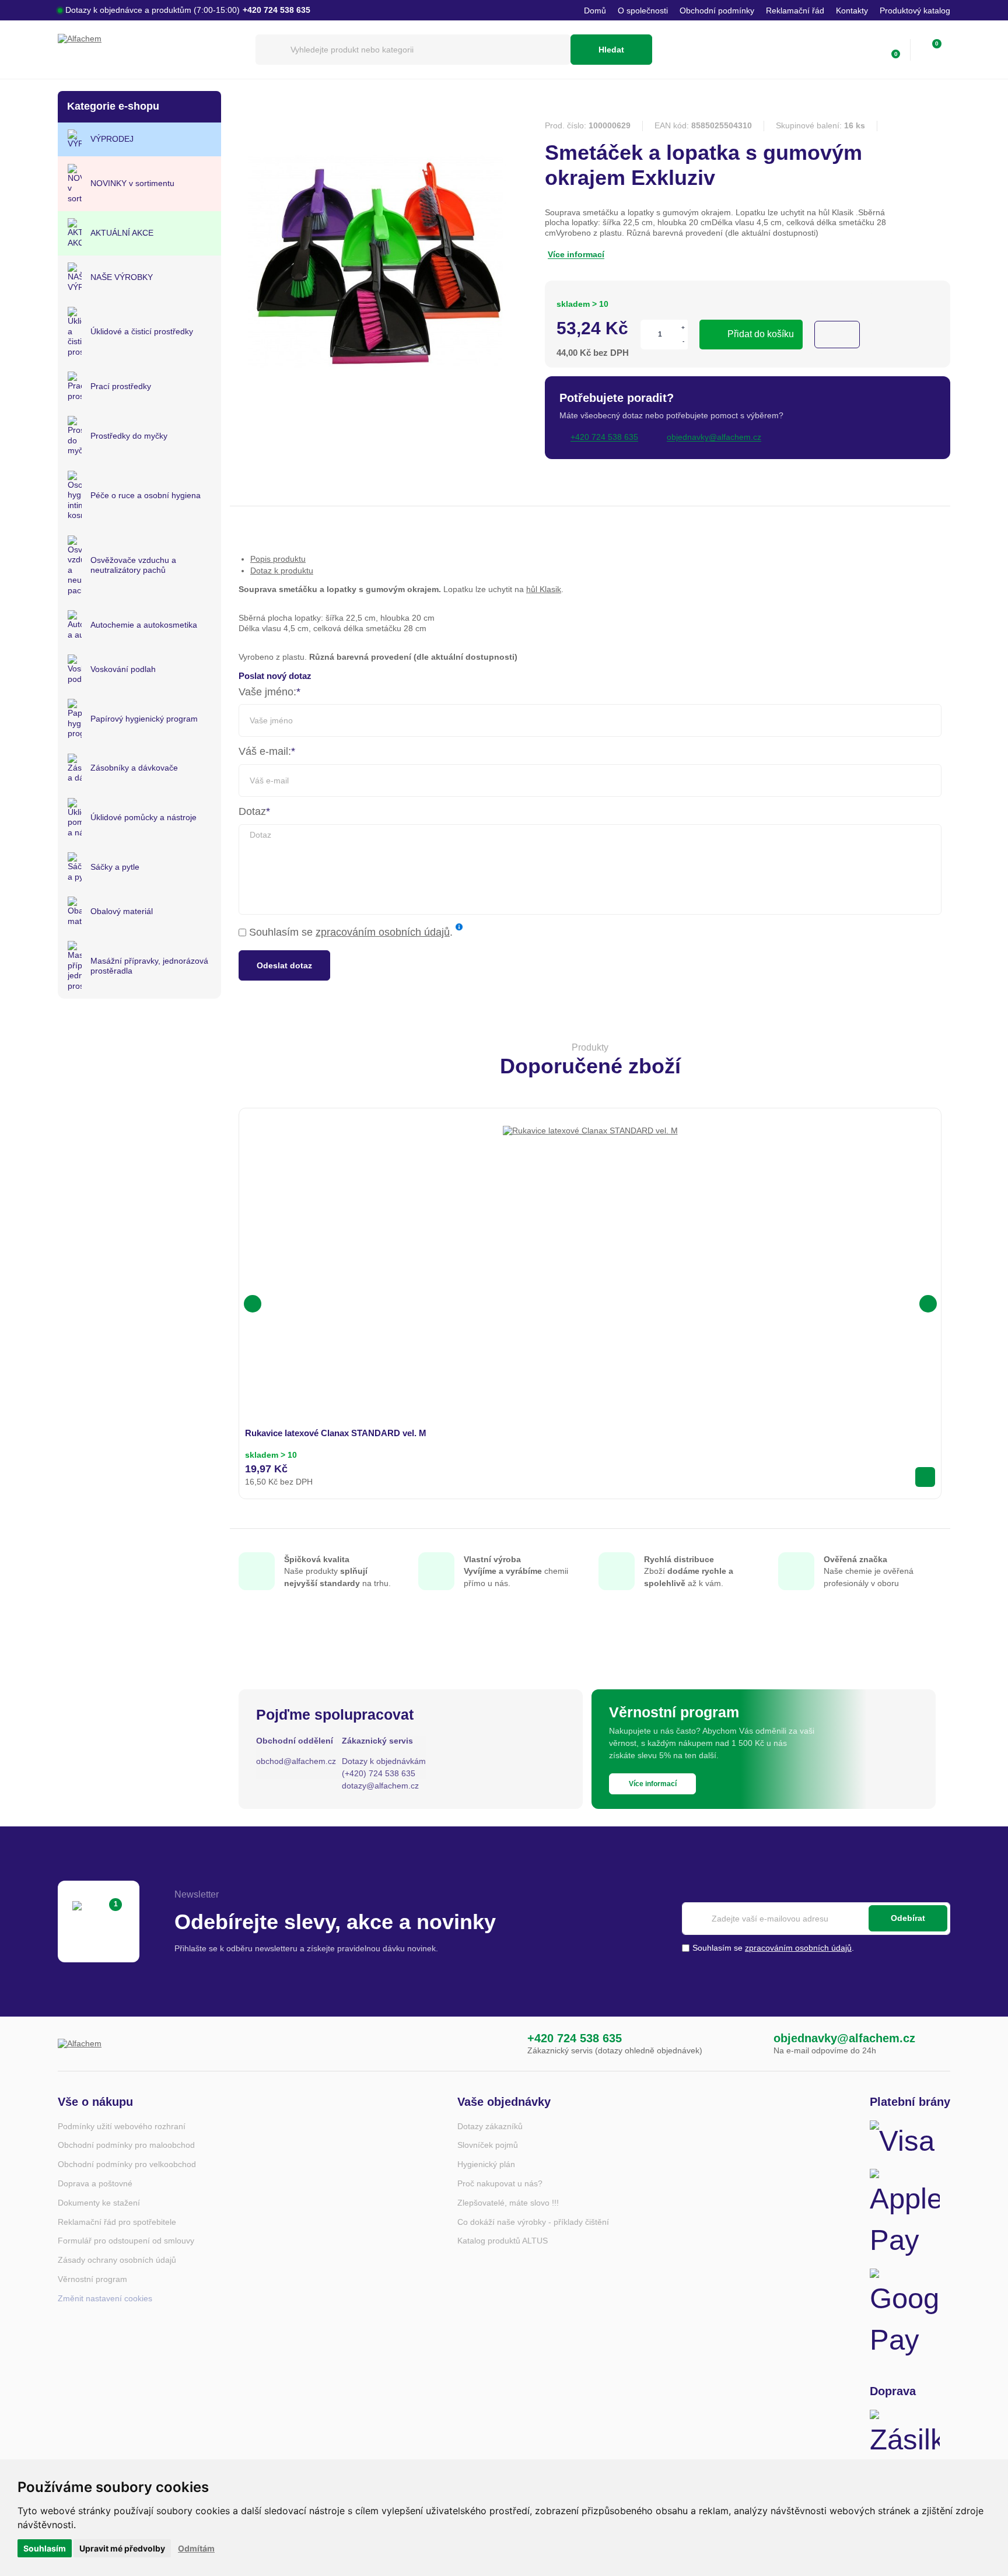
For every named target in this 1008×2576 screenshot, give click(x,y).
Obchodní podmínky (717, 10)
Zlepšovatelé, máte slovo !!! (508, 2203)
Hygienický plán (486, 2164)
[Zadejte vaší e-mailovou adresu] (816, 1919)
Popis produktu (278, 559)
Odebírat (908, 1918)
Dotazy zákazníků (490, 2126)
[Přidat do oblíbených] (837, 335)
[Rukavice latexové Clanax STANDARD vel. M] (590, 1213)
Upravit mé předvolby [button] (122, 2548)
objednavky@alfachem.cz (844, 2038)
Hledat (611, 50)
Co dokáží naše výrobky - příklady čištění (533, 2222)
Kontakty (852, 10)
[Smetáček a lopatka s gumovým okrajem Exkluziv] (376, 409)
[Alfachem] (151, 50)
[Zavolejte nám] (503, 2044)
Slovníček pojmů (488, 2145)
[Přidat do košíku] (925, 1477)
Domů (595, 10)
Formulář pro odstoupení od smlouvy (126, 2241)
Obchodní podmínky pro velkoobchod (127, 2164)
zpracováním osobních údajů (383, 932)
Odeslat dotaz (284, 965)
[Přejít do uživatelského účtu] (866, 50)
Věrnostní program (92, 2279)
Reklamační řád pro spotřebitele (117, 2222)
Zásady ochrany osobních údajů (117, 2260)
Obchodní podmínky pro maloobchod (126, 2145)
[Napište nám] (750, 2044)
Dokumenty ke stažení (99, 2203)
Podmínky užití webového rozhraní (122, 2126)
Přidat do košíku (761, 334)
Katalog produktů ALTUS (503, 2241)
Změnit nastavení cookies (105, 2298)
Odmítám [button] (196, 2548)
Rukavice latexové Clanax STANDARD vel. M (336, 1433)
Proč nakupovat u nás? (500, 2183)
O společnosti (643, 10)
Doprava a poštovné (95, 2183)
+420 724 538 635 (575, 2038)
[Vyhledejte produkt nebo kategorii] (413, 50)
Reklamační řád (795, 10)
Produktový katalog (915, 10)
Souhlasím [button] (45, 2548)
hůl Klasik (544, 589)
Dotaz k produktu (282, 570)
